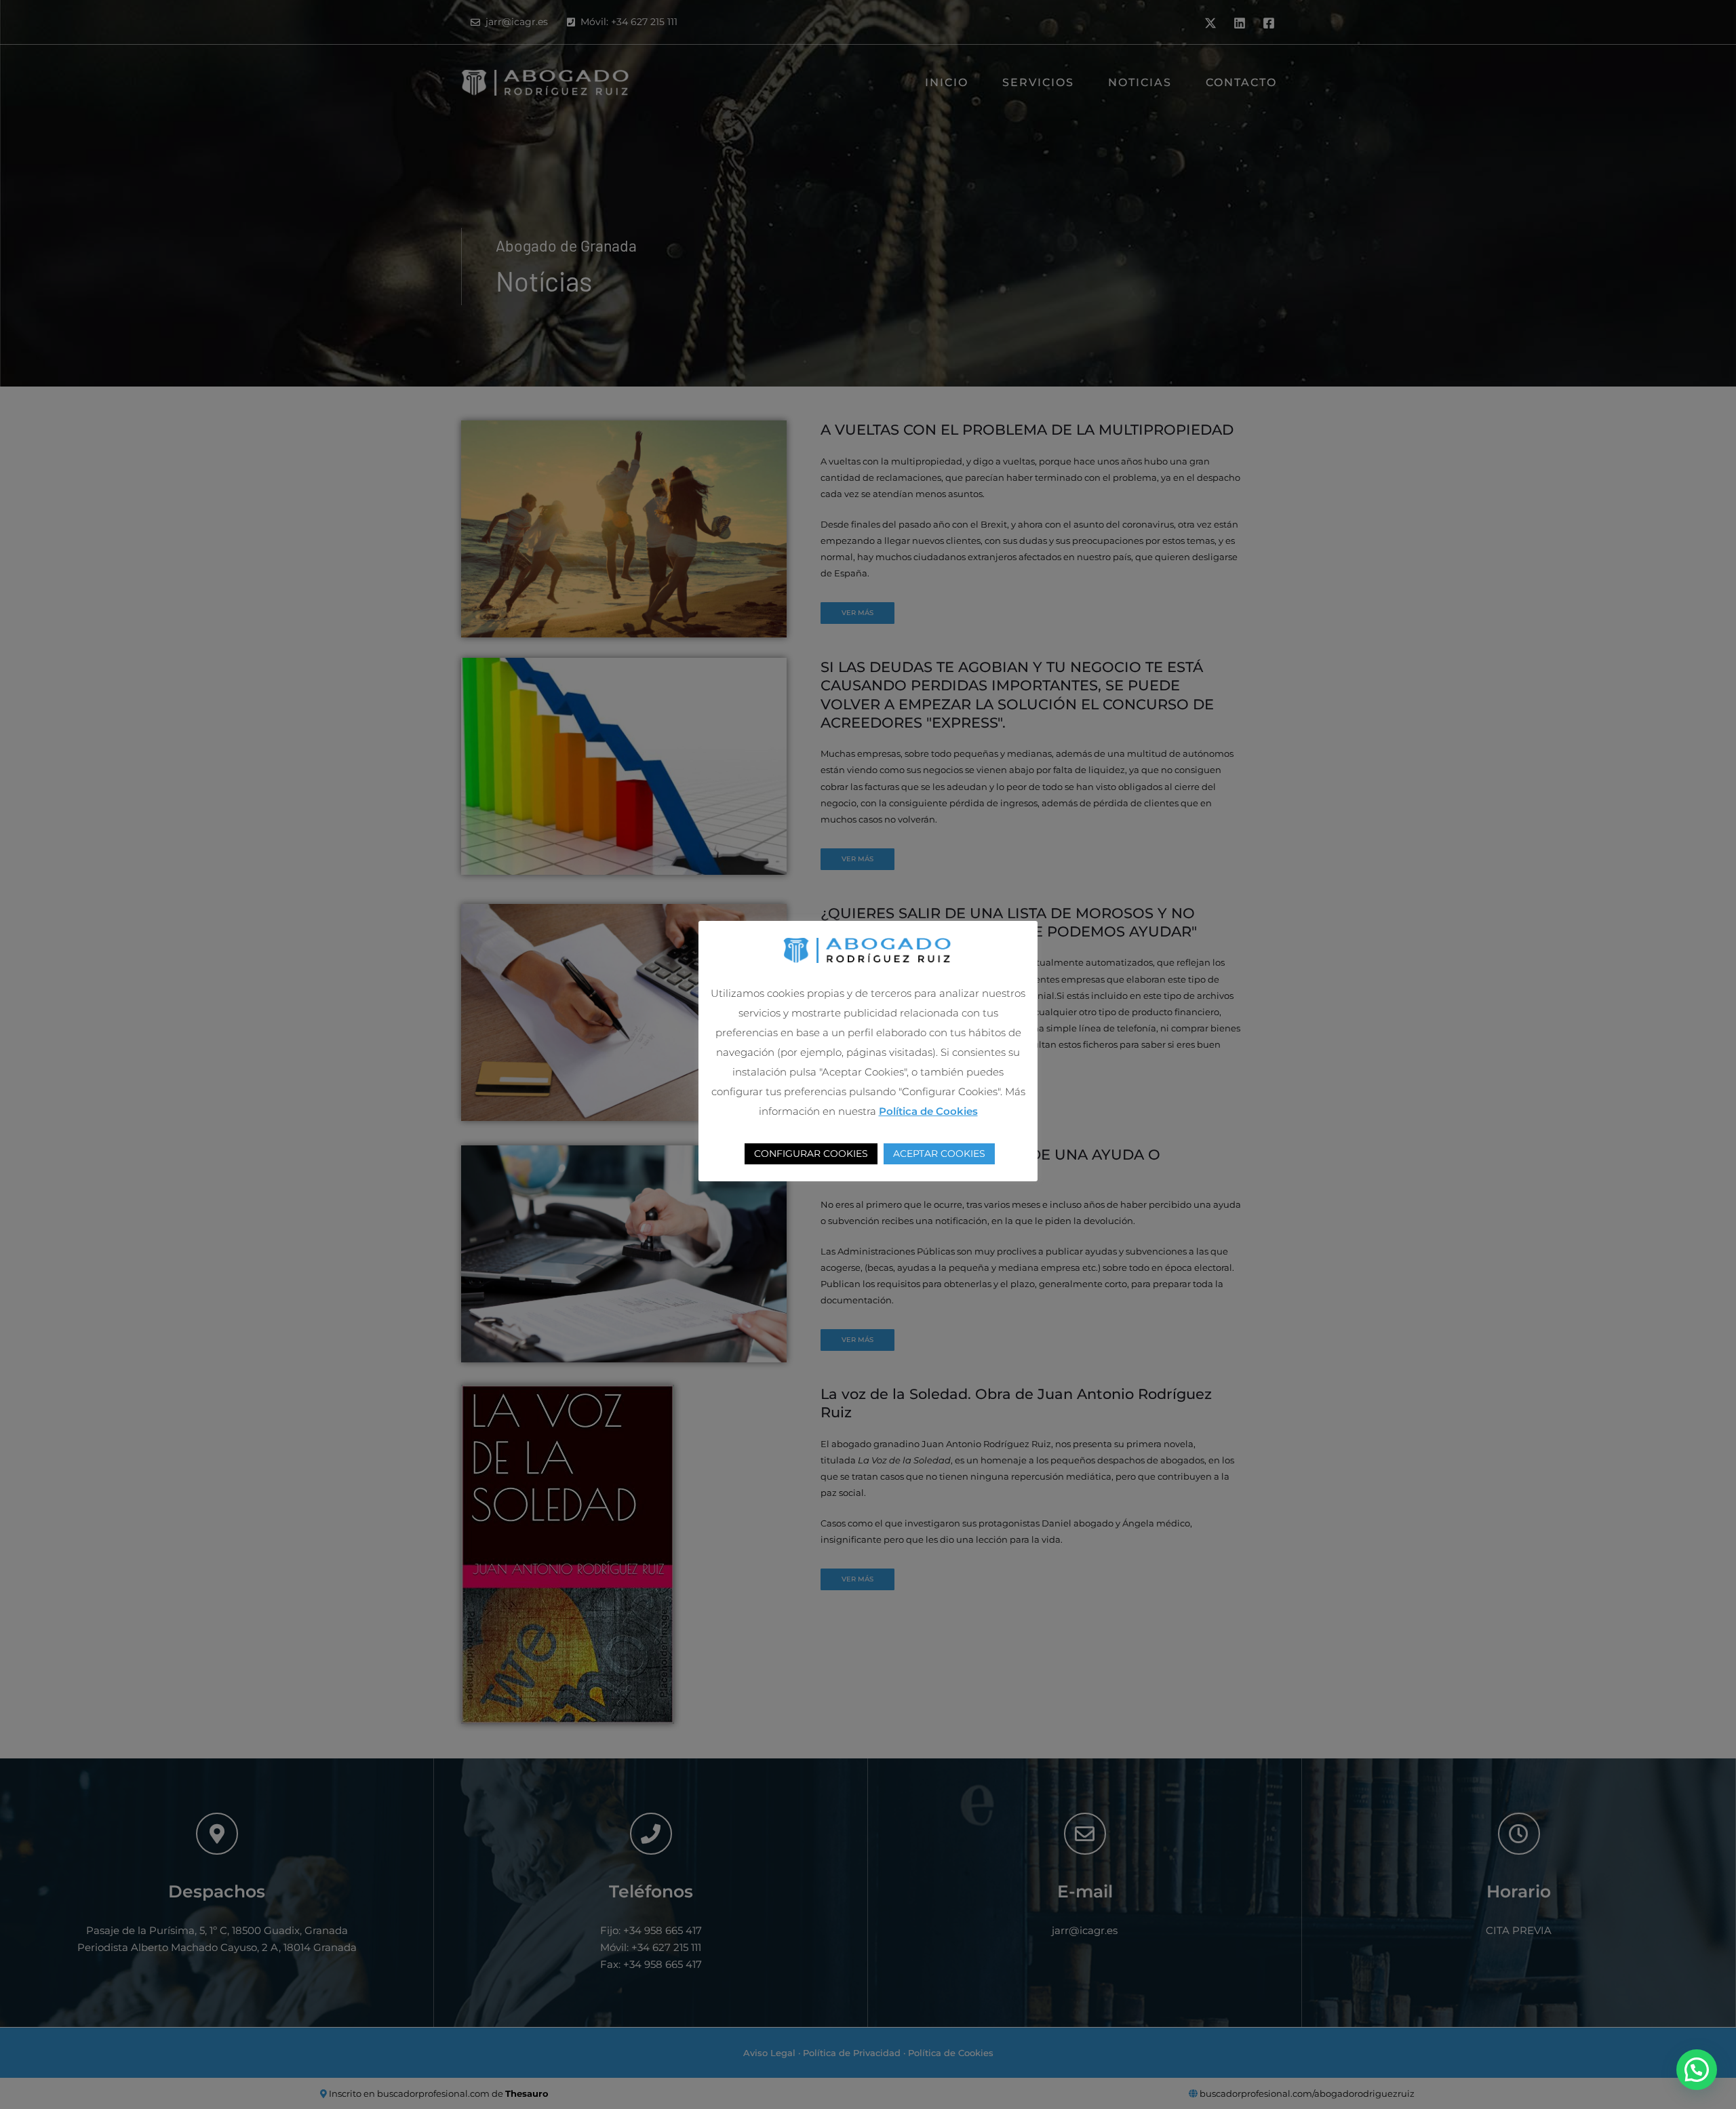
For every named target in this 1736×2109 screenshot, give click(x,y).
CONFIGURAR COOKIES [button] (811, 1154)
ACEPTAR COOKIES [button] (939, 1154)
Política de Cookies (928, 1111)
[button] (1697, 2070)
